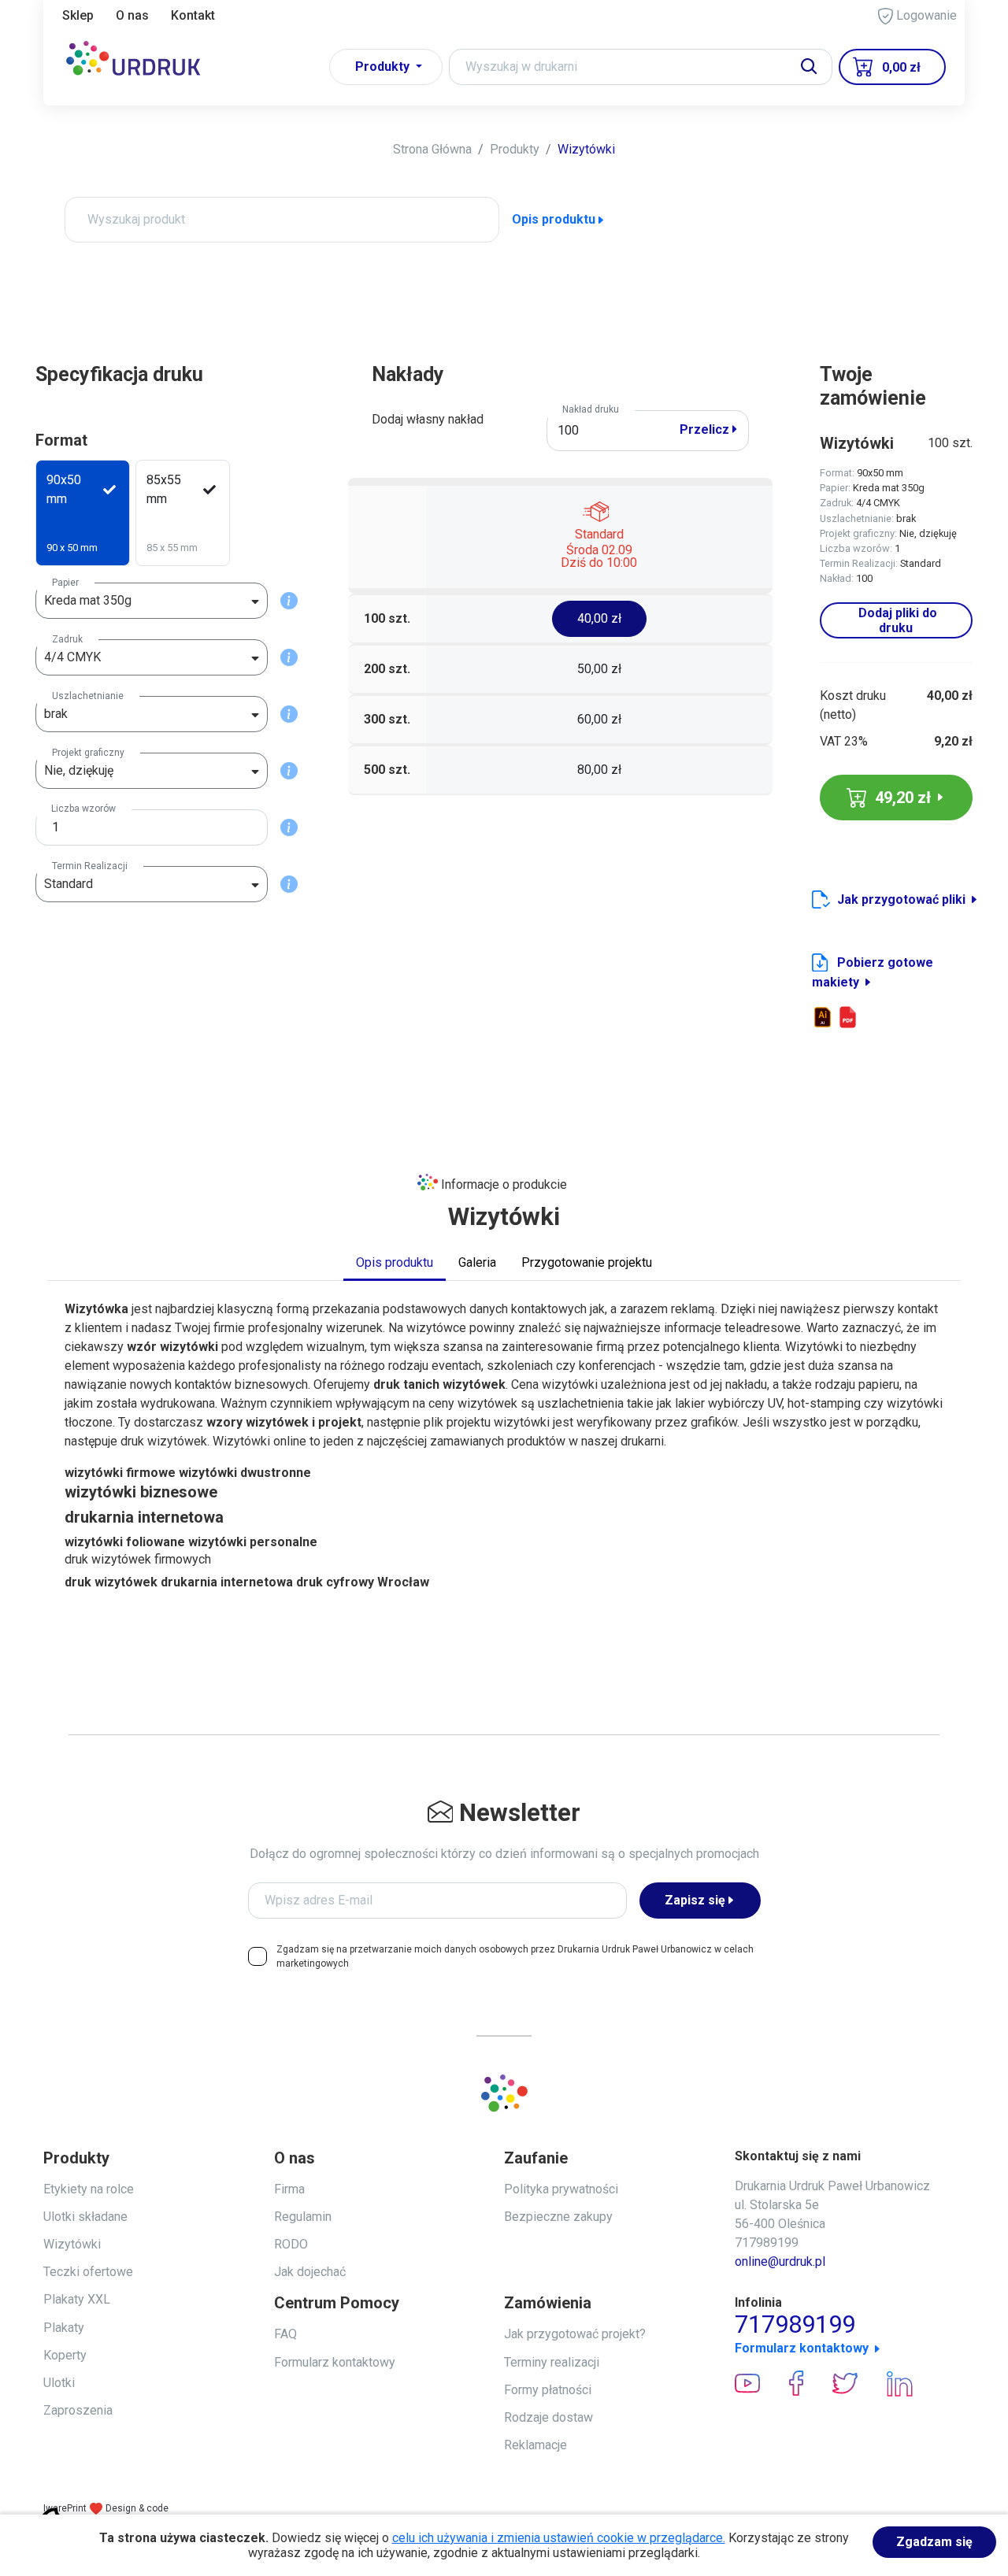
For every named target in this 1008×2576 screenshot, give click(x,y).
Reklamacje (535, 2445)
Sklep (78, 15)
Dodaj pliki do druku (896, 620)
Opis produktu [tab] (395, 1262)
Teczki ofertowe (88, 2272)
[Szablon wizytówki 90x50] (823, 1017)
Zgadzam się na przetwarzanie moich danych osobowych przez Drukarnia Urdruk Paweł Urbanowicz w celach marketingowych (515, 1956)
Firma (289, 2189)
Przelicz (706, 429)
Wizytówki (586, 149)
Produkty (515, 149)
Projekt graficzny (88, 753)
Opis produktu (554, 219)
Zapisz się (695, 1900)
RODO (291, 2244)
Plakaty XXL (77, 2299)
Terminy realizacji (552, 2362)
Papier (65, 583)
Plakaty (64, 2328)
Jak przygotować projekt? (575, 2334)
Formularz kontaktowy (335, 2362)
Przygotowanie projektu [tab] (587, 1262)
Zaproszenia (78, 2410)
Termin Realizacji (90, 866)
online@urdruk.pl (780, 2261)
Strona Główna (432, 149)
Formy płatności (548, 2390)
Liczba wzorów (83, 809)
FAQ (285, 2334)
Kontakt (193, 15)
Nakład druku (591, 409)
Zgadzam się (934, 2542)
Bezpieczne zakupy (558, 2217)
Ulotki (59, 2383)
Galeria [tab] (477, 1262)
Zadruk (67, 639)
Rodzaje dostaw (548, 2417)
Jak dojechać (310, 2272)
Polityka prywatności (561, 2189)
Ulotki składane (85, 2217)
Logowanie (925, 15)
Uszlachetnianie (88, 696)
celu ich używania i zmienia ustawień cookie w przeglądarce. (559, 2538)
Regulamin (303, 2217)
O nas (132, 15)
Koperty (65, 2355)
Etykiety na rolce (89, 2189)
